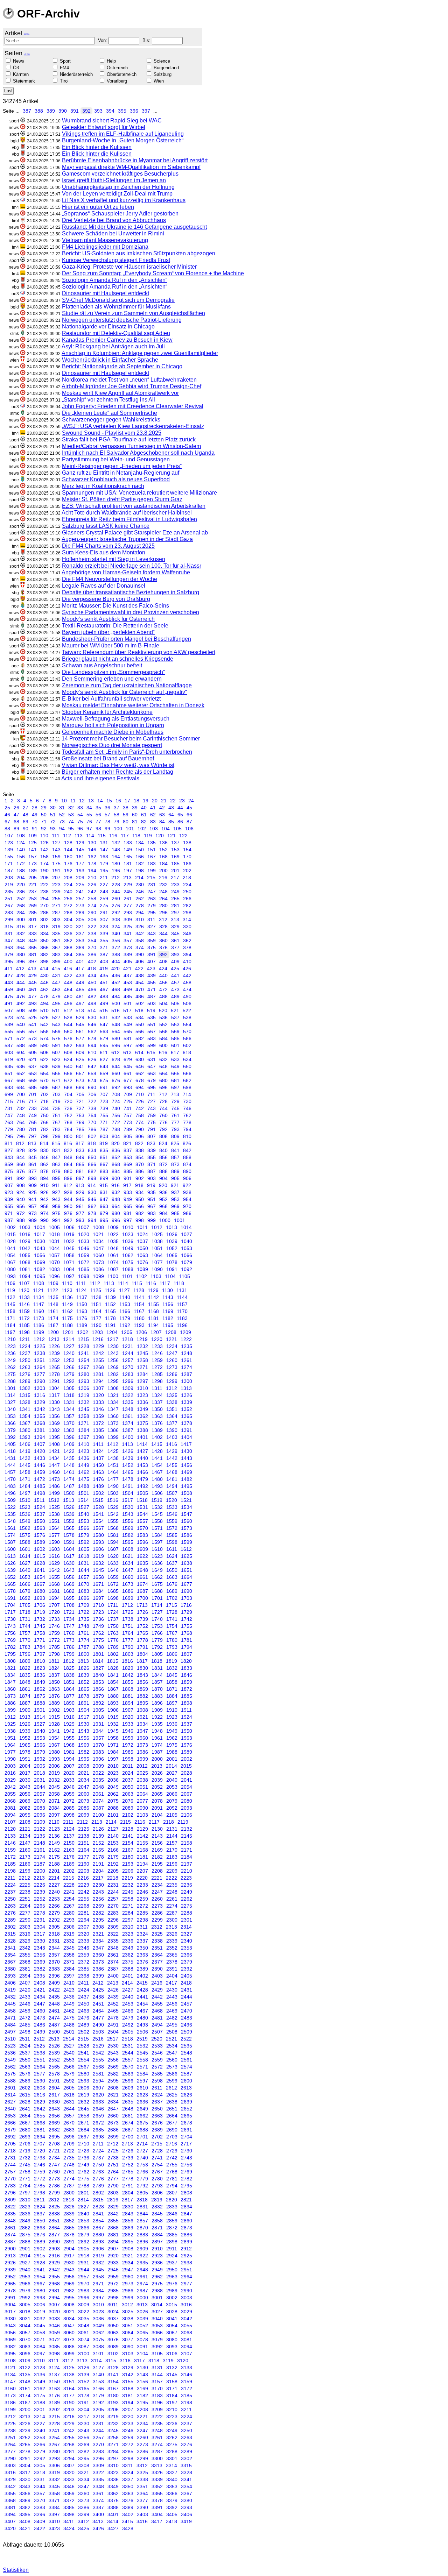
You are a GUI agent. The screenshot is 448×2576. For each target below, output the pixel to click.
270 (44, 906)
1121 (38, 1290)
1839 (84, 1675)
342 (140, 934)
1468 (172, 1472)
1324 (157, 1395)
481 (80, 996)
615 (151, 1052)
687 (56, 1087)
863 (56, 1164)
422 (139, 968)
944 (68, 1199)
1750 (113, 1626)
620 (21, 1059)
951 (152, 1199)
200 (163, 871)
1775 (98, 1640)
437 (128, 975)
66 (189, 815)
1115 (137, 1283)
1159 (24, 1311)
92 (44, 829)
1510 (25, 1500)
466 (92, 989)
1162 (67, 1311)
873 (175, 1164)
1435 (69, 1458)
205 (33, 878)
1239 (54, 1353)
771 (104, 1122)
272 (68, 906)
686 (44, 1087)
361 (175, 941)
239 (56, 892)
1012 (157, 1227)
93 (53, 829)
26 (16, 808)
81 (135, 822)
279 (152, 906)
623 (56, 1059)
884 (116, 1171)
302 (44, 920)
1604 (69, 1549)
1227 (69, 1346)
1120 (24, 1290)
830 (44, 1150)
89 (16, 829)
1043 (40, 1248)
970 (187, 1206)
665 (175, 1073)
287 (56, 913)
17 (127, 801)
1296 (128, 1381)
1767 (172, 1633)
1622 (142, 1556)
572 (21, 1038)
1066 (187, 1255)
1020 (84, 1234)
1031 (54, 1241)
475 (9, 996)
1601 (25, 1549)
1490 (113, 1486)
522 (187, 1010)
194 (92, 871)
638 (44, 1066)
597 (128, 1045)
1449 (84, 1465)
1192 (125, 1325)
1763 (113, 1633)
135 (152, 843)
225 (80, 885)
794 (187, 1129)
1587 (10, 1542)
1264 (40, 1367)
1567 (98, 1528)
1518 (142, 1500)
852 (116, 1157)
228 (116, 885)
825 (175, 1143)
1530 (128, 1507)
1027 (187, 1234)
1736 (98, 1619)
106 (189, 829)
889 (175, 1171)
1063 (142, 1255)
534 (140, 1017)
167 (152, 857)
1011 (142, 1227)
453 (128, 982)
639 (56, 1066)
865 (80, 1164)
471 (152, 989)
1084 (69, 1269)
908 (21, 1185)
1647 (128, 1570)
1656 (69, 1577)
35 (98, 808)
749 (33, 1115)
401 (80, 961)
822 (139, 1143)
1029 (25, 1241)
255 (56, 899)
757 (128, 1115)
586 (187, 1038)
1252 (54, 1360)
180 (116, 864)
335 (56, 934)
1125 (96, 1290)
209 (80, 878)
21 (164, 801)
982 (140, 1213)
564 (116, 1031)
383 (56, 955)
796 (21, 1136)
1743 (10, 1626)
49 (35, 815)
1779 (157, 1640)
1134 (39, 1297)
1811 (54, 1661)
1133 (24, 1297)
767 (56, 1122)
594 (92, 1045)
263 (152, 899)
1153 (125, 1304)
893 (33, 1178)
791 (152, 1129)
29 (44, 808)
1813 (83, 1661)
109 (33, 836)
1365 (187, 1416)
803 (104, 1136)
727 (152, 1101)
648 (163, 1066)
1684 (98, 1591)
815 (56, 1143)
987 (9, 1220)
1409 (69, 1444)
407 (152, 961)
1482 (187, 1479)
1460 (54, 1472)
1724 (113, 1612)
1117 (165, 1283)
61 (144, 815)
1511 (39, 1500)
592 (68, 1045)
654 (44, 1073)
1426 (128, 1451)
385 (80, 955)
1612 (186, 1549)
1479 (142, 1479)
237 (33, 892)
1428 (157, 1451)
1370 (69, 1423)
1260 (172, 1360)
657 (80, 1073)
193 (80, 871)
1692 (25, 1598)
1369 (54, 1423)
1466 (142, 1472)
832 (68, 1150)
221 (33, 885)
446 (44, 982)
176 (68, 864)
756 (116, 1115)
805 (128, 1136)
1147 (39, 1304)
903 (152, 1178)
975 (56, 1213)
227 (104, 885)
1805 (157, 1654)
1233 (157, 1346)
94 (62, 829)
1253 (69, 1360)
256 (68, 899)
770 (92, 1122)
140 (21, 850)
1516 (113, 1500)
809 (175, 1136)
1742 (187, 1619)
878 (44, 1171)
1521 (186, 1500)
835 (104, 1150)
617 (175, 1052)
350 (44, 941)
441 (175, 975)
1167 (139, 1311)
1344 (69, 1409)
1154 (139, 1304)
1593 (98, 1542)
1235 (187, 1346)
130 (92, 843)
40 (144, 808)
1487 (69, 1486)
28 (35, 808)
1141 (139, 1297)
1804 (142, 1654)
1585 (172, 1535)
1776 (113, 1640)
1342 (40, 1409)
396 (134, 111)
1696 (84, 1598)
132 (116, 843)
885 (128, 1171)
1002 (10, 1227)
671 (56, 1080)
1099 (98, 1276)
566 (140, 1031)
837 (128, 1150)
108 (21, 836)
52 (62, 815)
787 (104, 1129)
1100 (113, 1276)
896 (68, 1178)
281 (175, 906)
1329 (40, 1402)
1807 (187, 1654)
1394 (40, 1437)
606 (44, 1052)
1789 (113, 1647)
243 (104, 892)
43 (171, 808)
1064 (157, 1255)
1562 (25, 1528)
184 (163, 864)
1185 (24, 1325)
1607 (113, 1549)
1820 (186, 1661)
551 (152, 1024)
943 (56, 1199)
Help (111, 61)
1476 (98, 1479)
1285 (157, 1374)
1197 (10, 1332)
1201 (68, 1332)
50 (44, 815)
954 (187, 1199)
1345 (84, 1409)
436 (116, 975)
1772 (54, 1640)
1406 (25, 1444)
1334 (113, 1402)
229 (128, 885)
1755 (187, 1626)
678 (140, 1080)
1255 (98, 1360)
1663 (172, 1577)
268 (21, 906)
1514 (83, 1500)
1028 (10, 1241)
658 (92, 1073)
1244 (128, 1353)
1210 (10, 1339)
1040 (187, 1241)
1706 (40, 1605)
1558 (157, 1521)
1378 (187, 1423)
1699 (128, 1598)
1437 (98, 1458)
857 (175, 1157)
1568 (113, 1528)
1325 (172, 1395)
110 (44, 836)
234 (187, 885)
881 (80, 1171)
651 (9, 1073)
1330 (54, 1402)
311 (151, 920)
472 (163, 989)
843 (9, 1157)
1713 (142, 1605)
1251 (40, 1360)
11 (73, 801)
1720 (54, 1612)
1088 (128, 1269)
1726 (142, 1612)
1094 (25, 1276)
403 (104, 961)
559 (56, 1031)
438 (140, 975)
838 (140, 1150)
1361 (128, 1416)
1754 (172, 1626)
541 (33, 1024)
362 (187, 941)
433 (80, 975)
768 (68, 1122)
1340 (10, 1409)
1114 (123, 1283)
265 (175, 899)
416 (68, 968)
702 (44, 1094)
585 (175, 1038)
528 (68, 1017)
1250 (25, 1360)
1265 (54, 1367)
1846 (187, 1675)
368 (68, 948)
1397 (84, 1437)
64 (171, 815)
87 (189, 822)
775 (152, 1122)
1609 (142, 1549)
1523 (25, 1507)
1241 (84, 1353)
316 (21, 927)
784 (68, 1129)
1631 (84, 1563)
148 (116, 850)
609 (80, 1052)
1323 (142, 1395)
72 (53, 822)
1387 (128, 1430)
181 (128, 864)
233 (175, 885)
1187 (53, 1325)
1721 (69, 1612)
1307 (98, 1388)
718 (44, 1101)
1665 (10, 1584)
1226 (54, 1346)
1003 (25, 1227)
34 (89, 808)
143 (56, 850)
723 (104, 1101)
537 (175, 1017)
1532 (157, 1507)
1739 (142, 1619)
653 (33, 1073)
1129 (153, 1290)
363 (9, 948)
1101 (127, 1276)
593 (80, 1045)
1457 (10, 1472)
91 (35, 829)
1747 (69, 1626)
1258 (142, 1360)
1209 (185, 1332)
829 (33, 1150)
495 (56, 1003)
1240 (69, 1353)
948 (116, 1199)
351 (56, 941)
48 (26, 815)
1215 (83, 1339)
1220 (157, 1339)
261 (128, 899)
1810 (40, 1661)
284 (21, 913)
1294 (98, 1381)
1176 (82, 1318)
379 (9, 955)
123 (9, 843)
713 (175, 1094)
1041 (10, 1248)
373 (128, 948)
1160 (39, 1311)
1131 (182, 1290)
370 (92, 948)
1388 (142, 1430)
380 (21, 955)
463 (56, 989)
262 (140, 899)
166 (140, 857)
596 (116, 1045)
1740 (157, 1619)
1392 (10, 1437)
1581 (113, 1535)
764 (21, 1122)
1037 (142, 1241)
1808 (10, 1661)
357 (128, 941)
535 (152, 1017)
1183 (182, 1318)
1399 (113, 1437)
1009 (113, 1227)
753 (80, 1115)
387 (27, 111)
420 (115, 968)
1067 (10, 1262)
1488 (84, 1486)
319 (56, 927)
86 (180, 822)
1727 (157, 1612)
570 (187, 1031)
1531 (142, 1507)
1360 (113, 1416)
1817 (142, 1661)
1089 (142, 1269)
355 (104, 941)
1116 (151, 1283)
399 (56, 961)
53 (71, 815)
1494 (172, 1486)
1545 (157, 1514)
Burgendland (166, 68)
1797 (40, 1654)
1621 (128, 1556)
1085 (84, 1269)
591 (56, 1045)
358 (140, 941)
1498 (40, 1493)
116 (113, 836)
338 (92, 934)
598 (140, 1045)
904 (163, 1178)
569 (175, 1031)
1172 (24, 1318)
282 (187, 906)
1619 (98, 1556)
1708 (69, 1605)
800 (68, 1136)
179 (104, 864)
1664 (187, 1577)
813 (32, 1143)
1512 (54, 1500)
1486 (54, 1486)
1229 (98, 1346)
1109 (53, 1283)
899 (104, 1178)
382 (44, 955)
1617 (69, 1556)
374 (140, 948)
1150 (82, 1304)
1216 (98, 1339)
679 (152, 1080)
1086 (98, 1269)
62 (153, 815)
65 (180, 815)
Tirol (64, 81)
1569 (128, 1528)
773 (128, 1122)
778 (187, 1122)
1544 (142, 1514)
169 (175, 857)
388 (39, 111)
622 (44, 1059)
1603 (54, 1549)
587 (9, 1045)
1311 (157, 1388)
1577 (54, 1535)
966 (140, 1206)
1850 (54, 1682)
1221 (171, 1339)
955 (9, 1206)
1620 (113, 1556)
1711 (113, 1605)
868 (116, 1164)
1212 (39, 1339)
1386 (113, 1430)
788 (116, 1129)
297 (175, 913)
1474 (69, 1479)
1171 (10, 1318)
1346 (98, 1409)
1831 (157, 1668)
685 (33, 1087)
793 (175, 1129)
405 (128, 961)
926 (44, 1192)
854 (140, 1157)
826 (187, 1143)
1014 (186, 1227)
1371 (84, 1423)
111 (56, 836)
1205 (127, 1332)
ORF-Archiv (47, 14)
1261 (187, 1360)
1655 (54, 1577)
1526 (69, 1507)
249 (175, 892)
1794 (187, 1647)
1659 (113, 1577)
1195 (168, 1325)
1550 (40, 1521)
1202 (83, 1332)
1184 (10, 1325)
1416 (171, 1444)
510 (44, 1010)
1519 (157, 1500)
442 (187, 975)
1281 (98, 1374)
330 (187, 927)
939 (9, 1199)
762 (187, 1115)
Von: (103, 40)
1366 (10, 1423)
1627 (25, 1563)
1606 (98, 1549)
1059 (84, 1255)
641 (80, 1066)
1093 (10, 1276)
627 (104, 1059)
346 (187, 934)
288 (68, 913)
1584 (157, 1535)
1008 (98, 1227)
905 (175, 1178)
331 (9, 934)
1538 (54, 1514)
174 (44, 864)
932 (116, 1192)
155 (9, 857)
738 (92, 1108)
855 (152, 1157)
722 (92, 1101)
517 (127, 1010)
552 (163, 1024)
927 (56, 1192)
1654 (40, 1577)
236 (21, 892)
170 (187, 857)
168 (163, 857)
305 (80, 920)
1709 (84, 1605)
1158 (10, 1311)
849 (80, 1157)
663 (152, 1073)
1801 (98, 1654)
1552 (69, 1521)
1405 (10, 1444)
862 (44, 1164)
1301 (10, 1388)
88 (7, 829)
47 (16, 815)
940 (21, 1199)
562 (92, 1031)
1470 (10, 1479)
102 (142, 829)
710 (140, 1094)
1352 (187, 1409)
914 (92, 1185)
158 (44, 857)
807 (152, 1136)
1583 (142, 1535)
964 (116, 1206)
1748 (84, 1626)
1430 (187, 1451)
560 (68, 1031)
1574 (10, 1535)
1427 (142, 1451)
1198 (24, 1332)
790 (140, 1129)
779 (9, 1129)
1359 (98, 1416)
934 (140, 1192)
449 (80, 982)
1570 (142, 1528)
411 (9, 968)
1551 (54, 1521)
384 (68, 955)
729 (175, 1101)
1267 (84, 1367)
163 (104, 857)
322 (92, 927)
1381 (40, 1430)
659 (104, 1073)
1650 (172, 1570)
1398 (98, 1437)
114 (90, 836)
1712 (127, 1605)
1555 (113, 1521)
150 (140, 850)
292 (116, 913)
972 (21, 1213)
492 (21, 1003)
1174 (53, 1318)
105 (177, 829)
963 (104, 1206)
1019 (69, 1234)
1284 (142, 1374)
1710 (98, 1605)
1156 (168, 1304)
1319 (84, 1395)
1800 (84, 1654)
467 (104, 989)
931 (104, 1192)
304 (68, 920)
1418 (10, 1451)
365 (33, 948)
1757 (25, 1633)
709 (128, 1094)
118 (136, 836)
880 (68, 1171)
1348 (128, 1409)
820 (115, 1143)
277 (128, 906)
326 (140, 927)
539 (9, 1024)
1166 (125, 1311)
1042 (25, 1248)
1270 (128, 1367)
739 (104, 1108)
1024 (142, 1234)
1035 (113, 1241)
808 (163, 1136)
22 (173, 801)
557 (33, 1031)
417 (80, 968)
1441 (157, 1458)
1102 (142, 1276)
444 (21, 982)
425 (175, 968)
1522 (10, 1507)
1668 (54, 1584)
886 (140, 1171)
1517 (127, 1500)
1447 (54, 1465)
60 (135, 815)
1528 (98, 1507)
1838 (69, 1675)
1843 (142, 1675)
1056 (40, 1255)
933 (128, 1192)
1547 (187, 1514)
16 (118, 801)
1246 (157, 1353)
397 (146, 111)
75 (80, 822)
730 (187, 1101)
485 (128, 996)
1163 (82, 1311)
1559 (172, 1521)
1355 (40, 1416)
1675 (157, 1584)
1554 (98, 1521)
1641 (40, 1570)
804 (116, 1136)
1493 (157, 1486)
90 (26, 829)
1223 (10, 1346)
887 (152, 1171)
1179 (125, 1318)
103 (154, 829)
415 (56, 968)
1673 (128, 1584)
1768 (187, 1633)
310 (140, 920)
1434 (54, 1458)
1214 (69, 1339)
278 (140, 906)
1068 (25, 1262)
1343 (54, 1409)
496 (68, 1003)
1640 (25, 1570)
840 (163, 1150)
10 (64, 801)
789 (128, 1129)
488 (163, 996)
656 (68, 1073)
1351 (172, 1409)
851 (104, 1157)
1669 (69, 1584)
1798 (54, 1654)
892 (21, 1178)
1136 (67, 1297)
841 (175, 1150)
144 (68, 850)
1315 (25, 1395)
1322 (128, 1395)
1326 (187, 1395)
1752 (142, 1626)
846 (44, 1157)
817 (80, 1143)
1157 (182, 1304)
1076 (142, 1262)
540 (21, 1024)
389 (51, 111)
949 (128, 1199)
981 (128, 1213)
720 (68, 1101)
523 (9, 1017)
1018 (54, 1234)
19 (146, 801)
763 (9, 1122)
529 (80, 1017)
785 (80, 1129)
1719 (40, 1612)
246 (140, 892)
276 (116, 906)
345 (175, 934)
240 (68, 892)
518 (139, 1010)
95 (71, 829)
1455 (172, 1465)
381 (33, 955)
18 (136, 801)
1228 (84, 1346)
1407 (40, 1444)
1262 (10, 1367)
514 (92, 1010)
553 (175, 1024)
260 (116, 899)
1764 (128, 1633)
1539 (69, 1514)
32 (71, 808)
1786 (69, 1647)
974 (44, 1213)
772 (116, 1122)
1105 (185, 1276)
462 (44, 989)
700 (21, 1094)
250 (187, 892)
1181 (153, 1318)
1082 (40, 1269)
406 (140, 961)
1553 (84, 1521)
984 (163, 1213)
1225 (40, 1346)
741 (128, 1108)
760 (163, 1115)
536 (163, 1017)
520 (163, 1010)
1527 (84, 1507)
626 (92, 1059)
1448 (69, 1465)
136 (163, 843)
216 (163, 878)
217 (175, 878)
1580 (98, 1535)
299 (9, 920)
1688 (157, 1591)
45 (189, 808)
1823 (40, 1668)
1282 (113, 1374)
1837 (54, 1675)
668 (21, 1080)
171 (9, 864)
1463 (98, 1472)
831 (56, 1150)
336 (68, 934)
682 (187, 1080)
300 (21, 920)
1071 (69, 1262)
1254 (84, 1360)
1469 (187, 1472)
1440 (142, 1458)
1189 (82, 1325)
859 (9, 1164)
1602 (40, 1549)
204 (21, 878)
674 (92, 1080)
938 (187, 1192)
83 (153, 822)
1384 (84, 1430)
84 (162, 822)
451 (104, 982)
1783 (25, 1647)
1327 (10, 1402)
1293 (84, 1381)
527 (56, 1017)
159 (56, 857)
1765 (142, 1633)
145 (80, 850)
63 (162, 815)
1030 (40, 1241)
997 (128, 1220)
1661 (142, 1577)
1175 (67, 1318)
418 (92, 968)
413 (32, 968)
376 (163, 948)
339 (104, 934)
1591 (69, 1542)
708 (116, 1094)
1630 (69, 1563)
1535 (10, 1514)
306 (92, 920)
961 (80, 1206)
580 (116, 1038)
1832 (172, 1668)
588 (21, 1045)
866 (92, 1164)
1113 (109, 1283)
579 (104, 1038)
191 (56, 871)
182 (140, 864)
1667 (40, 1584)
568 (163, 1031)
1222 (186, 1339)
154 (187, 850)
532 (116, 1017)
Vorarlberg (117, 81)
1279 (69, 1374)
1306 (84, 1388)
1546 (172, 1514)
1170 (182, 1311)
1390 (172, 1430)
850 (92, 1157)
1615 (40, 1556)
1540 (84, 1514)
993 (80, 1220)
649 (175, 1066)
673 (80, 1080)
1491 (128, 1486)
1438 (113, 1458)
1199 (39, 1332)
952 (163, 1199)
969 (175, 1206)
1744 (25, 1626)
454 (140, 982)
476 (21, 996)
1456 (187, 1465)
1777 (128, 1640)
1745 (40, 1626)
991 (56, 1220)
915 (104, 1185)
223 (56, 885)
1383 (69, 1430)
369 (80, 948)
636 (21, 1066)
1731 (25, 1619)
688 (68, 1087)
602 (187, 1045)
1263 (25, 1367)
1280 (84, 1374)
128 (68, 843)
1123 (67, 1290)
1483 (10, 1486)
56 (98, 815)
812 (20, 1143)
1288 (10, 1381)
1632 (98, 1563)
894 (44, 1178)
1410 (84, 1444)
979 (104, 1213)
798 (44, 1136)
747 (9, 1115)
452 (116, 982)
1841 (113, 1675)
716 (21, 1101)
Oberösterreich (122, 74)
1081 (25, 1269)
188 (21, 871)
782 (44, 1129)
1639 (10, 1570)
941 (33, 1199)
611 (104, 1052)
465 (80, 989)
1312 (171, 1388)
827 (9, 1150)
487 (152, 996)
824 (163, 1143)
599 (152, 1045)
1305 (69, 1388)
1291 (54, 1381)
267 (9, 906)
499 (104, 1003)
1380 (25, 1430)
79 (117, 822)
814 (44, 1143)
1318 (69, 1395)
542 (44, 1024)
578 (92, 1038)
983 (152, 1213)
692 (116, 1087)
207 (56, 878)
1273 (172, 1367)
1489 (98, 1486)
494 (44, 1003)
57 (107, 815)
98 (98, 829)
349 (33, 941)
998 (140, 1220)
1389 (157, 1430)
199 (152, 871)
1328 (25, 1402)
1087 (113, 1269)
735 (56, 1108)
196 (116, 871)
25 (7, 808)
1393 (25, 1437)
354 (92, 941)
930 (92, 1192)
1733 (54, 1619)
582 (140, 1038)
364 (21, 948)
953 (175, 1199)
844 (21, 1157)
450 (92, 982)
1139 (110, 1297)
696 (163, 1087)
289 (80, 913)
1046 (84, 1248)
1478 (128, 1479)
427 (9, 975)
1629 (54, 1563)
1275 (10, 1374)
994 (92, 1220)
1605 (84, 1549)
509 (33, 1010)
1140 (125, 1297)
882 (92, 1171)
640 (68, 1066)
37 (117, 808)
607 (56, 1052)
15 (109, 801)
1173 (39, 1318)
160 (68, 857)
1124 (81, 1290)
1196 (182, 1325)
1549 (25, 1521)
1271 (142, 1367)
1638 (187, 1563)
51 (53, 815)
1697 (98, 1598)
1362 (142, 1416)
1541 (98, 1514)
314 (187, 920)
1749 (98, 1626)
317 (33, 927)
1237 (25, 1353)
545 (80, 1024)
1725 (128, 1612)
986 (187, 1213)
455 (152, 982)
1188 (67, 1325)
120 (160, 836)
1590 (54, 1542)
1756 (10, 1633)
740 (116, 1108)
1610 (157, 1549)
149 (128, 850)
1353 (10, 1416)
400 (68, 961)
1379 (10, 1430)
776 (163, 1122)
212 (115, 878)
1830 (142, 1668)
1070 (54, 1262)
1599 (187, 1542)
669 (33, 1080)
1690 (187, 1591)
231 (152, 885)
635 (9, 1066)
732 (21, 1108)
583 (152, 1038)
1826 (84, 1668)
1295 (113, 1381)
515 (104, 1010)
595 (104, 1045)
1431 (10, 1458)
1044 (54, 1248)
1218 (127, 1339)
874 (187, 1164)
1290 (40, 1381)
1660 (128, 1577)
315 (9, 927)
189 (33, 871)
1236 (10, 1353)
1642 (54, 1570)
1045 (69, 1248)
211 (104, 878)
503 (152, 1003)
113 (79, 836)
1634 (128, 1563)
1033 (84, 1241)
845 (33, 1157)
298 (187, 913)
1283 (128, 1374)
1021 (98, 1234)
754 (92, 1115)
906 (187, 1178)
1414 (142, 1444)
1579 (84, 1535)
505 (175, 1003)
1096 (54, 1276)
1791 (142, 1647)
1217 (113, 1339)
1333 (98, 1402)
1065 (172, 1255)
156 (21, 857)
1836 (40, 1675)
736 (68, 1108)
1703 (187, 1598)
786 (92, 1129)
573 (33, 1038)
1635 (142, 1563)
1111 (81, 1283)
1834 (10, 1675)
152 (163, 850)
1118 (179, 1283)
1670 (84, 1584)
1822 (25, 1668)
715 (9, 1101)
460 (21, 989)
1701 (157, 1598)
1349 (142, 1409)
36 (107, 808)
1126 (110, 1290)
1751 (128, 1626)
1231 (128, 1346)
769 (80, 1122)
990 (44, 1220)
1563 (40, 1528)
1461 (69, 1472)
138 (187, 843)
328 (163, 927)
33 (80, 808)
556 (21, 1031)
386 (92, 955)
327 (152, 927)
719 (56, 1101)
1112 (95, 1283)
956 (21, 1206)
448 (68, 982)
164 (116, 857)
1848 (25, 1682)
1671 (98, 1584)
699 (9, 1094)
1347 (113, 1409)
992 (68, 1220)
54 (80, 815)
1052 (172, 1248)
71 (44, 822)
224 (68, 885)
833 (80, 1150)
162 (92, 857)
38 (126, 808)
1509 (10, 1500)
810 (187, 1136)
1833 (187, 1668)
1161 (53, 1311)
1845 (172, 1675)
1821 (10, 1668)
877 (33, 1171)
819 (104, 1143)
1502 (98, 1493)
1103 (156, 1276)
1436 (84, 1458)
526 (44, 1017)
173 (33, 864)
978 (92, 1213)
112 (67, 836)
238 (44, 892)
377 (175, 948)
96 (80, 829)
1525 (54, 1507)
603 (9, 1052)
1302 (25, 1388)
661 (128, 1073)
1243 (113, 1353)
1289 (25, 1381)
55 (89, 815)
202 (187, 871)
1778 (142, 1640)
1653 (25, 1577)
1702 (172, 1598)
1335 (128, 1402)
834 (92, 1150)
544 (68, 1024)
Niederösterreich (76, 74)
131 (104, 843)
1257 (128, 1360)
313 (175, 920)
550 (140, 1024)
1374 (128, 1423)
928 (68, 1192)
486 (140, 996)
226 (92, 885)
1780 (172, 1640)
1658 (98, 1577)
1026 (172, 1234)
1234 (172, 1346)
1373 (113, 1423)
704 (68, 1094)
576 (68, 1038)
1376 (157, 1423)
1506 (157, 1493)
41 (153, 808)
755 (104, 1115)
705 (80, 1094)
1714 (157, 1605)
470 (140, 989)
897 (80, 1178)
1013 (171, 1227)
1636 (157, 1563)
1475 (84, 1479)
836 (116, 1150)
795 (9, 1136)
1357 (69, 1416)
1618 (84, 1556)
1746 (54, 1626)
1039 (172, 1241)
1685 (113, 1591)
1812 (69, 1661)
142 (44, 850)
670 (44, 1080)
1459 (40, 1472)
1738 (128, 1619)
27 (26, 808)
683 (9, 1087)
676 (116, 1080)
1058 (69, 1255)
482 (92, 996)
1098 (84, 1276)
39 (135, 808)
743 (152, 1108)
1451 (113, 1465)
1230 (113, 1346)
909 (33, 1185)
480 (68, 996)
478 (44, 996)
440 (163, 975)
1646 (113, 1570)
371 (104, 948)
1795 (10, 1654)
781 (33, 1129)
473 (175, 989)
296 (163, 913)
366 (44, 948)
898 (92, 1178)
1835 (25, 1675)
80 (126, 822)
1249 (10, 1360)
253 (33, 899)
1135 (53, 1297)
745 (175, 1108)
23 (182, 801)
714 (187, 1094)
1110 (67, 1283)
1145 (10, 1304)
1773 (69, 1640)
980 (116, 1213)
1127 (124, 1290)
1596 (142, 1542)
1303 (40, 1388)
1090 (157, 1269)
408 (163, 961)
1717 (10, 1612)
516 (115, 1010)
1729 (187, 1612)
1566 (84, 1528)
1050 (142, 1248)
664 (163, 1073)
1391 (187, 1430)
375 (152, 948)
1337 (157, 1402)
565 (128, 1031)
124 (21, 843)
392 (86, 111)
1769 (10, 1640)
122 (183, 836)
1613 (10, 1556)
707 (104, 1094)
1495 (187, 1486)
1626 (10, 1563)
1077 (157, 1262)
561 (80, 1031)
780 (21, 1129)
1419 (25, 1451)
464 (68, 989)
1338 (172, 1402)
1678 (10, 1591)
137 (175, 843)
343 (152, 934)
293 (128, 913)
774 (140, 1122)
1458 (25, 1472)
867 (104, 1164)
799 (56, 1136)
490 (187, 996)
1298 (157, 1381)
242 (92, 892)
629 (128, 1059)
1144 (182, 1297)
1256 (113, 1360)
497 (80, 1003)
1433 (40, 1458)
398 (44, 961)
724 (116, 1101)
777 (175, 1122)
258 (92, 899)
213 (127, 878)
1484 (25, 1486)
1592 (84, 1542)
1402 (157, 1437)
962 (92, 1206)
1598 (172, 1542)
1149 (67, 1304)
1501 (84, 1493)
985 (175, 1213)
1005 (54, 1227)
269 (33, 906)
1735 (84, 1619)
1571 (157, 1528)
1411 (98, 1444)
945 (80, 1199)
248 (163, 892)
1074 (113, 1262)
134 (140, 843)
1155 (153, 1304)
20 (155, 801)
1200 (53, 1332)
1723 (98, 1612)
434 (92, 975)
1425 (113, 1451)
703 (56, 1094)
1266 (69, 1367)
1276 (25, 1374)
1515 (98, 1500)
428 (21, 975)
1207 (156, 1332)
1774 (84, 1640)
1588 (25, 1542)
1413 (127, 1444)
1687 (142, 1591)
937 (175, 1192)
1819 (171, 1661)
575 (56, 1038)
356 (116, 941)
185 (175, 864)
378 (187, 948)
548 (116, 1024)
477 (33, 996)
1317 (54, 1395)
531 (104, 1017)
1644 (84, 1570)
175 (56, 864)
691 (104, 1087)
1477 (113, 1479)
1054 (10, 1255)
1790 (128, 1647)
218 (187, 878)
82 (144, 822)
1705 (25, 1605)
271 (56, 906)
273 (80, 906)
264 (163, 899)
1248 (187, 1353)
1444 (10, 1465)
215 (151, 878)
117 (125, 836)
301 (33, 920)
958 (44, 1206)
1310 (142, 1388)
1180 (139, 1318)
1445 (25, 1465)
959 (56, 1206)
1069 (40, 1262)
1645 (98, 1570)
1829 (128, 1668)
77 (98, 822)
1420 (40, 1451)
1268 (98, 1367)
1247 (172, 1353)
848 (68, 1157)
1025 (157, 1234)
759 (152, 1115)
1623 (157, 1556)
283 (9, 913)
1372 (98, 1423)
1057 (54, 1255)
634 (187, 1059)
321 (80, 927)
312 (163, 920)
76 (89, 822)
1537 (40, 1514)
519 (151, 1010)
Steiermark (24, 81)
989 (33, 1220)
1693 (40, 1598)
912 (68, 1185)
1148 (53, 1304)
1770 (25, 1640)
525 (33, 1017)
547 (104, 1024)
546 (92, 1024)
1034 (98, 1241)
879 (56, 1171)
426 (187, 968)
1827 (98, 1668)
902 (140, 1178)
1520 (171, 1500)
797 (33, 1136)
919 (151, 1185)
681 (175, 1080)
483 (104, 996)
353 (80, 941)
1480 (157, 1479)
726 (140, 1101)
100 (118, 829)
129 (80, 843)
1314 (10, 1395)
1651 (187, 1570)
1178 (110, 1318)
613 (127, 1052)
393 (98, 111)
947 (104, 1199)
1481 (172, 1479)
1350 (157, 1409)
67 (7, 822)
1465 (128, 1472)
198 (140, 871)
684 (21, 1087)
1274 (187, 1367)
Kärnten (21, 74)
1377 (172, 1423)
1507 (172, 1493)
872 (163, 1164)
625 (80, 1059)
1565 (69, 1528)
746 (187, 1108)
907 (9, 1185)
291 (104, 913)
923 (9, 1192)
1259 (157, 1360)
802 (92, 1136)
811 (9, 1143)
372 (116, 948)
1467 (157, 1472)
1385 (98, 1430)
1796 (25, 1654)
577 (80, 1038)
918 (139, 1185)
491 (9, 1003)
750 (44, 1115)
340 (116, 934)
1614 (25, 1556)
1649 (157, 1570)
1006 (69, 1227)
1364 (172, 1416)
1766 (157, 1633)
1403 (172, 1437)
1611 (172, 1549)
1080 (10, 1269)
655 (56, 1073)
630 (140, 1059)
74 (71, 822)
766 (44, 1122)
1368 (40, 1423)
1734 (69, 1619)
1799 (69, 1654)
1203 (97, 1332)
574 (44, 1038)
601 (175, 1045)
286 (44, 913)
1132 (10, 1297)
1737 (113, 1619)
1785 (54, 1647)
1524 (40, 1507)
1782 (10, 1647)
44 (180, 808)
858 (187, 1157)
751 (56, 1115)
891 (9, 1178)
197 (128, 871)
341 (128, 934)
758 (140, 1115)
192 (68, 871)
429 (33, 975)
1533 (172, 1507)
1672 (113, 1584)
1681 (54, 1591)
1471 (25, 1479)
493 (33, 1003)
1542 (113, 1514)
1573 (187, 1528)
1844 (157, 1675)
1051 (157, 1248)
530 (92, 1017)
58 (117, 815)
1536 (25, 1514)
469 (128, 989)
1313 (186, 1388)
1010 (128, 1227)
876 (21, 1171)
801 (80, 1136)
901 (128, 1178)
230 (140, 885)
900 (116, 1178)
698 (187, 1087)
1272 (157, 1367)
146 (92, 850)
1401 (142, 1437)
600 (163, 1045)
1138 (96, 1297)
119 (148, 836)
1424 (98, 1451)
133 (128, 843)
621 (33, 1059)
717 (33, 1101)
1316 (40, 1395)
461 (33, 989)
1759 (54, 1633)
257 (80, 899)
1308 (113, 1388)
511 (56, 1010)
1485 (40, 1486)
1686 (128, 1591)
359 (152, 941)
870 (140, 1164)
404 (116, 961)
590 (44, 1045)
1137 (82, 1297)
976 (68, 1213)
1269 (113, 1367)
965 (128, 1206)
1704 (10, 1605)
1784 (40, 1647)
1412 (113, 1444)
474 (187, 989)
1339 (187, 1402)
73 (62, 822)
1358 (84, 1416)
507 (9, 1010)
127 (56, 843)
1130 (167, 1290)
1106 (10, 1283)
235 (9, 892)
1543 (128, 1514)
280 (163, 906)
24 (191, 801)
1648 (142, 1570)
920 (163, 1185)
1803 (128, 1654)
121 (171, 836)
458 (187, 982)
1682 (69, 1591)
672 (68, 1080)
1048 (113, 1248)
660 (116, 1073)
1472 (40, 1479)
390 (63, 111)
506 (187, 1003)
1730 (10, 1619)
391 (75, 111)
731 (9, 1108)
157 (33, 857)
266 (187, 899)
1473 (54, 1479)
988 (21, 1220)
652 (21, 1073)
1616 (54, 1556)
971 (9, 1213)
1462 (84, 1472)
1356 (54, 1416)
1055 (25, 1255)
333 (33, 934)
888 (163, 1171)
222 (44, 885)
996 (116, 1220)
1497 (25, 1493)
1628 (40, 1563)
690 (92, 1087)
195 (104, 871)
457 (175, 982)
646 (140, 1066)
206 (44, 878)
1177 (96, 1318)
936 (163, 1192)
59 (126, 815)
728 (163, 1101)
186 (187, 864)
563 (104, 1031)
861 (33, 1164)
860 (21, 1164)
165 (128, 857)
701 (33, 1094)
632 (163, 1059)
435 (104, 975)
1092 (187, 1269)
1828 (113, 1668)
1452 (128, 1465)
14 (100, 801)
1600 (10, 1549)
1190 (96, 1325)
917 (127, 1185)
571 (9, 1038)
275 (104, 906)
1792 (157, 1647)
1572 (172, 1528)
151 (152, 850)
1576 (40, 1535)
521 (175, 1010)
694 (140, 1087)
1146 (24, 1304)
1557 (142, 1521)
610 (92, 1052)
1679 (25, 1591)
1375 (142, 1423)
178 (92, 864)
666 (187, 1073)
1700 (142, 1598)
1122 (53, 1290)
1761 (84, 1633)
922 (187, 1185)
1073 (98, 1262)
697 (175, 1087)
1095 (40, 1276)
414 (44, 968)
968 (163, 1206)
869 (128, 1164)
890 (187, 1171)
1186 (39, 1325)
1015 (10, 1234)
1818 (157, 1661)
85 (171, 822)
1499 (54, 1493)
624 (68, 1059)
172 (21, 864)
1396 (69, 1437)
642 (92, 1066)
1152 (110, 1304)
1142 (153, 1297)
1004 (40, 1227)
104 (166, 829)
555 (9, 1031)
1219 (142, 1339)
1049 (128, 1248)
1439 (128, 1458)
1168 (153, 1311)
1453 (142, 1465)
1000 (165, 1220)
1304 (54, 1388)
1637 (172, 1563)
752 (68, 1115)
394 (110, 111)
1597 (157, 1542)
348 (21, 941)
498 (92, 1003)
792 (163, 1129)
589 (33, 1045)
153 (175, 850)
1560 (187, 1521)
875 (9, 1171)
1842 (128, 1675)
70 (35, 822)
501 (128, 1003)
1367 (25, 1423)
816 (68, 1143)
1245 (142, 1353)
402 (92, 961)
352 (68, 941)
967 (152, 1206)
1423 (84, 1451)
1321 (113, 1395)
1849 (40, 1682)
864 (68, 1164)
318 (44, 927)
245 (128, 892)
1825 (69, 1668)
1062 (128, 1255)
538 (187, 1017)
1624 (172, 1556)
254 (44, 899)
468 (116, 989)
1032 (69, 1241)
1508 (187, 1493)
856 (163, 1157)
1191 (110, 1325)
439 (152, 975)
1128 (139, 1290)
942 (44, 1199)
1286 (172, 1374)
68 (16, 822)
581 (128, 1038)
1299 (172, 1381)
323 (104, 927)
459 (9, 989)
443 (9, 982)
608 (68, 1052)
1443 (187, 1458)
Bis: (147, 40)
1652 (10, 1577)
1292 (69, 1381)
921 (175, 1185)
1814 (98, 1661)
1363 (157, 1416)
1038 (157, 1241)
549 (128, 1024)
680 (163, 1080)
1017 (40, 1234)
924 (21, 1192)
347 (9, 941)
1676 (172, 1584)
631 (152, 1059)
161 (80, 857)
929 (80, 1192)
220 (21, 885)
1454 (157, 1465)
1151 (96, 1304)
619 (9, 1059)
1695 (69, 1598)
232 (163, 885)
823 (151, 1143)
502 (140, 1003)
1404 (187, 1437)
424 (163, 968)
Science (162, 61)
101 (130, 829)
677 (128, 1080)
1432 (25, 1458)
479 (56, 996)
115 (102, 836)
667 (9, 1080)
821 (127, 1143)
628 (116, 1059)
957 (33, 1206)
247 (152, 892)
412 (20, 968)
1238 (40, 1353)
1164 (96, 1311)
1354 (25, 1416)
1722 (84, 1612)
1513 (69, 1500)
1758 (40, 1633)
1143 (168, 1297)
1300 (187, 1381)
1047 (98, 1248)
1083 (54, 1269)
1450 (98, 1465)
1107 (24, 1283)
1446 (40, 1465)
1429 (172, 1451)
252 (21, 899)
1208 (171, 1332)
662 (140, 1073)
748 (21, 1115)
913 (80, 1185)
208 (68, 878)
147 (104, 850)
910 (44, 1185)
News (19, 61)
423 (151, 968)
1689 (172, 1591)
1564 (54, 1528)
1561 (10, 1528)
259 (104, 899)
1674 (142, 1584)
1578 (69, 1535)
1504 (128, 1493)
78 (107, 822)
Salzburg (163, 74)
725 (128, 1101)
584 (163, 1038)
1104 (170, 1276)
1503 (113, 1493)
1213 (54, 1339)
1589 (40, 1542)
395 (122, 111)
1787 (84, 1647)
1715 (171, 1605)
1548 (10, 1521)
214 (139, 878)
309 (128, 920)
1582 (128, 1535)
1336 (142, 1402)
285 (33, 913)
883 (104, 1171)
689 (80, 1087)
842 (187, 1150)
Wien (159, 81)
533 (128, 1017)
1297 (142, 1381)
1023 (128, 1234)
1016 (25, 1234)
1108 (39, 1283)
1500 (69, 1493)
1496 (10, 1493)
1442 (172, 1458)
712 (163, 1094)
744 (163, 1108)
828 (21, 1150)
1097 (69, 1276)
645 (128, 1066)
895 (56, 1178)
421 (127, 968)
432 (68, 975)
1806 (172, 1654)
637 (33, 1066)
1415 (157, 1444)
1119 (10, 1290)
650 (187, 1066)
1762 (98, 1633)
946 (92, 1199)
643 (104, 1066)
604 (21, 1052)
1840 (98, 1675)
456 (163, 982)
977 (80, 1213)
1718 (25, 1612)
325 (128, 927)
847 (56, 1157)
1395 (54, 1437)
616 (163, 1052)
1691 (10, 1598)
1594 (113, 1542)
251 (9, 899)
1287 (187, 1374)
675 (104, 1080)
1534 (187, 1507)
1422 (69, 1451)
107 (9, 836)
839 (152, 1150)
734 (44, 1108)
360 (163, 941)
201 (175, 871)
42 (162, 808)
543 (56, 1024)
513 (80, 1010)
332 (21, 934)
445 (33, 982)
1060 (98, 1255)
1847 (10, 1682)
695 (152, 1087)
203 (9, 878)
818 (92, 1143)
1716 (186, 1605)
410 (187, 961)
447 (56, 982)
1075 (128, 1262)
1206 (141, 1332)
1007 (84, 1227)
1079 (187, 1262)
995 (104, 1220)
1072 (84, 1262)
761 (175, 1115)
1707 (54, 1605)
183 (152, 864)
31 (62, 808)
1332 (84, 1402)
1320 (98, 1395)
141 (33, 850)
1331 (69, 1402)
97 (89, 829)
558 (44, 1031)
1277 (40, 1374)
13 (91, 801)
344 (163, 934)
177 (80, 864)
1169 (168, 1311)
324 (116, 927)
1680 (40, 1591)
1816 (127, 1661)
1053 (187, 1248)
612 (115, 1052)
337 (80, 934)
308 (116, 920)
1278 (54, 1374)
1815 (113, 1661)
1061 (113, 1255)
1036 (128, 1241)
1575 (25, 1535)
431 (56, 975)
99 (107, 829)
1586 (187, 1535)
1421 (54, 1451)
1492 (142, 1486)
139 (9, 850)
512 (68, 1010)
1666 (25, 1584)
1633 (113, 1563)
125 (33, 843)
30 (53, 808)
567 (152, 1031)
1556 (128, 1521)
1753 (157, 1626)
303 (56, 920)
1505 (142, 1493)
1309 (128, 1388)
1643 (69, 1570)
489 (175, 996)
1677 (187, 1584)
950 (140, 1199)
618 (187, 1052)
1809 (25, 1661)
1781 (187, 1640)
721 (80, 1101)
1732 (40, 1619)
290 (92, 913)
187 (9, 871)
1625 (187, 1556)
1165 (110, 1311)
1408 (54, 1444)
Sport (65, 61)
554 (187, 1024)
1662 (157, 1577)
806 (140, 1136)
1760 (69, 1633)
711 (151, 1094)
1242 (98, 1353)
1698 (113, 1598)
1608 (128, 1549)
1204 (112, 1332)
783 (56, 1129)
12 (82, 801)
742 (140, 1108)
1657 (84, 1577)
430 (44, 975)
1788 (98, 1647)
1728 (172, 1612)
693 (128, 1087)
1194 (153, 1325)
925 (33, 1192)
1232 (142, 1346)
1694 (54, 1598)
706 (92, 1094)
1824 (54, 1668)
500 (116, 1003)
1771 (40, 1640)
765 (33, 1122)
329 (175, 927)
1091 (172, 1269)
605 (33, 1052)
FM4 (64, 68)
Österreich (117, 68)
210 (92, 878)
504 (163, 1003)
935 (152, 1192)
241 (80, 892)
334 (44, 934)
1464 (113, 1472)
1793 (172, 1647)
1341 (25, 1409)
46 (7, 815)
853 (128, 1157)
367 (56, 948)
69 (26, 822)
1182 (168, 1318)
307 (104, 920)
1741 (172, 1619)
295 (152, 913)
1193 (139, 1325)
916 (115, 1185)
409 (175, 961)
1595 (128, 1542)
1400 (128, 1437)
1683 (84, 1591)
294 (140, 913)
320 (68, 927)
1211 (25, 1339)
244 (116, 892)
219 (9, 885)
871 (152, 1164)
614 (139, 1052)
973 (33, 1213)
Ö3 (16, 68)
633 (175, 1059)
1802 (113, 1654)
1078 (172, 1262)
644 (116, 1066)
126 (44, 843)
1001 (180, 1220)
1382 (54, 1430)
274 (92, 906)
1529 (113, 1507)
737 (80, 1108)
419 (104, 968)
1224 (25, 1346)
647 (152, 1066)
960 (68, 1206)
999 (152, 1220)
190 (44, 871)
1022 (113, 1234)
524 (21, 1017)
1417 (186, 1444)
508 (21, 1010)
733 (33, 1108)
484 (116, 996)
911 (56, 1185)
